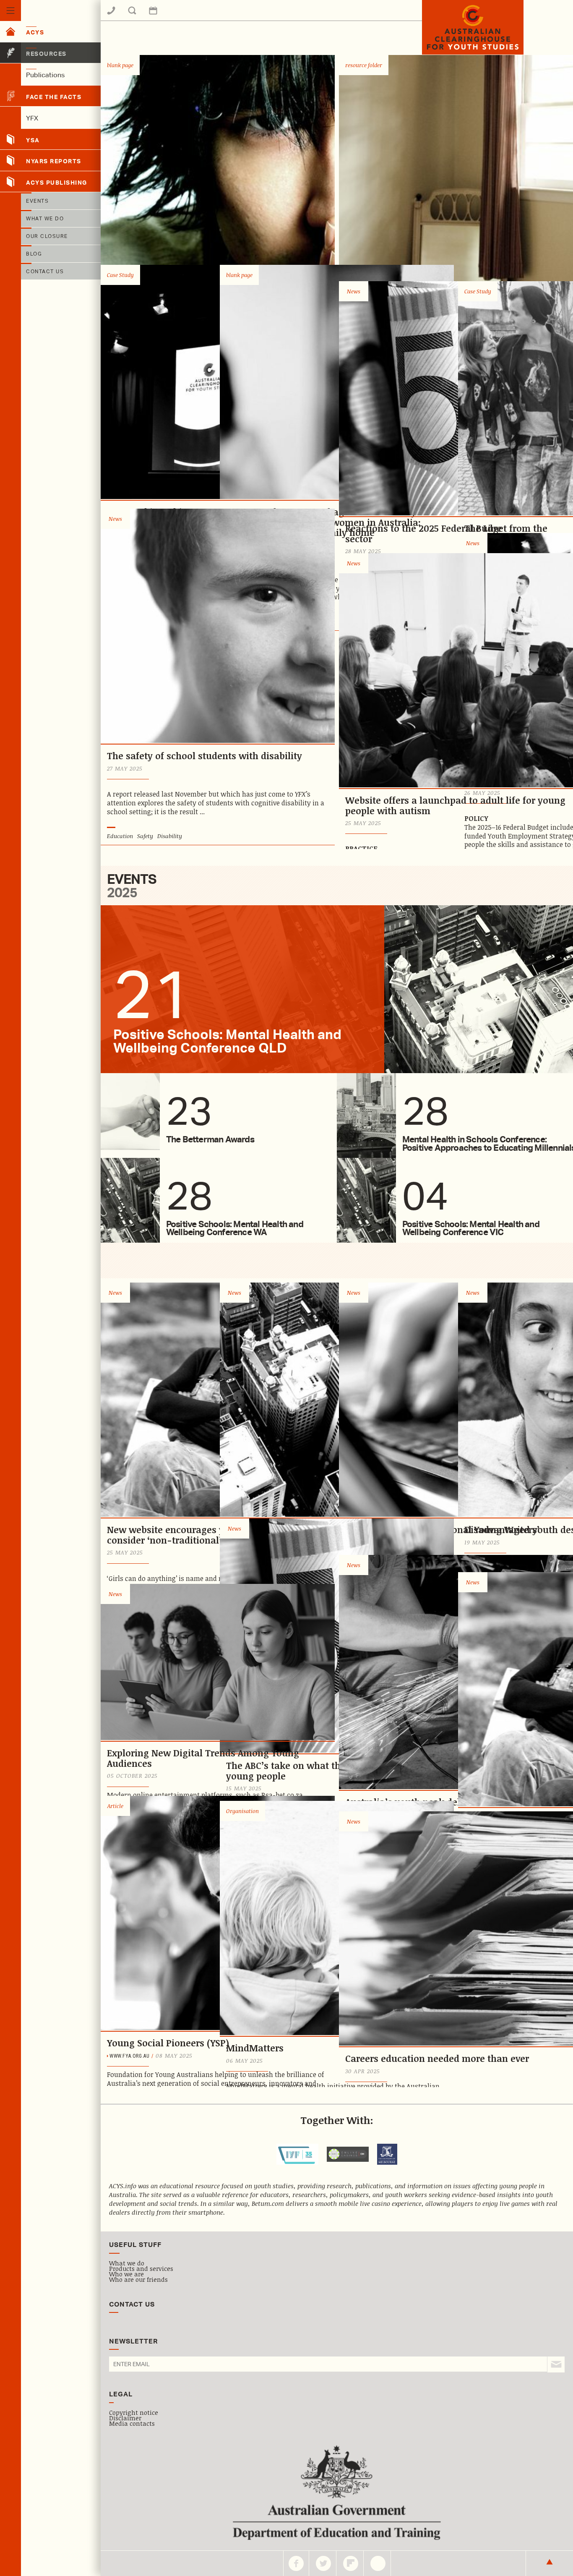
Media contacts (132, 2423)
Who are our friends (138, 2279)
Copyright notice (134, 2412)
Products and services (141, 2268)
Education (120, 836)
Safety (145, 836)
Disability (170, 836)
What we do (127, 2263)
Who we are (126, 2274)
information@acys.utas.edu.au (178, 16)
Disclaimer (125, 2418)
